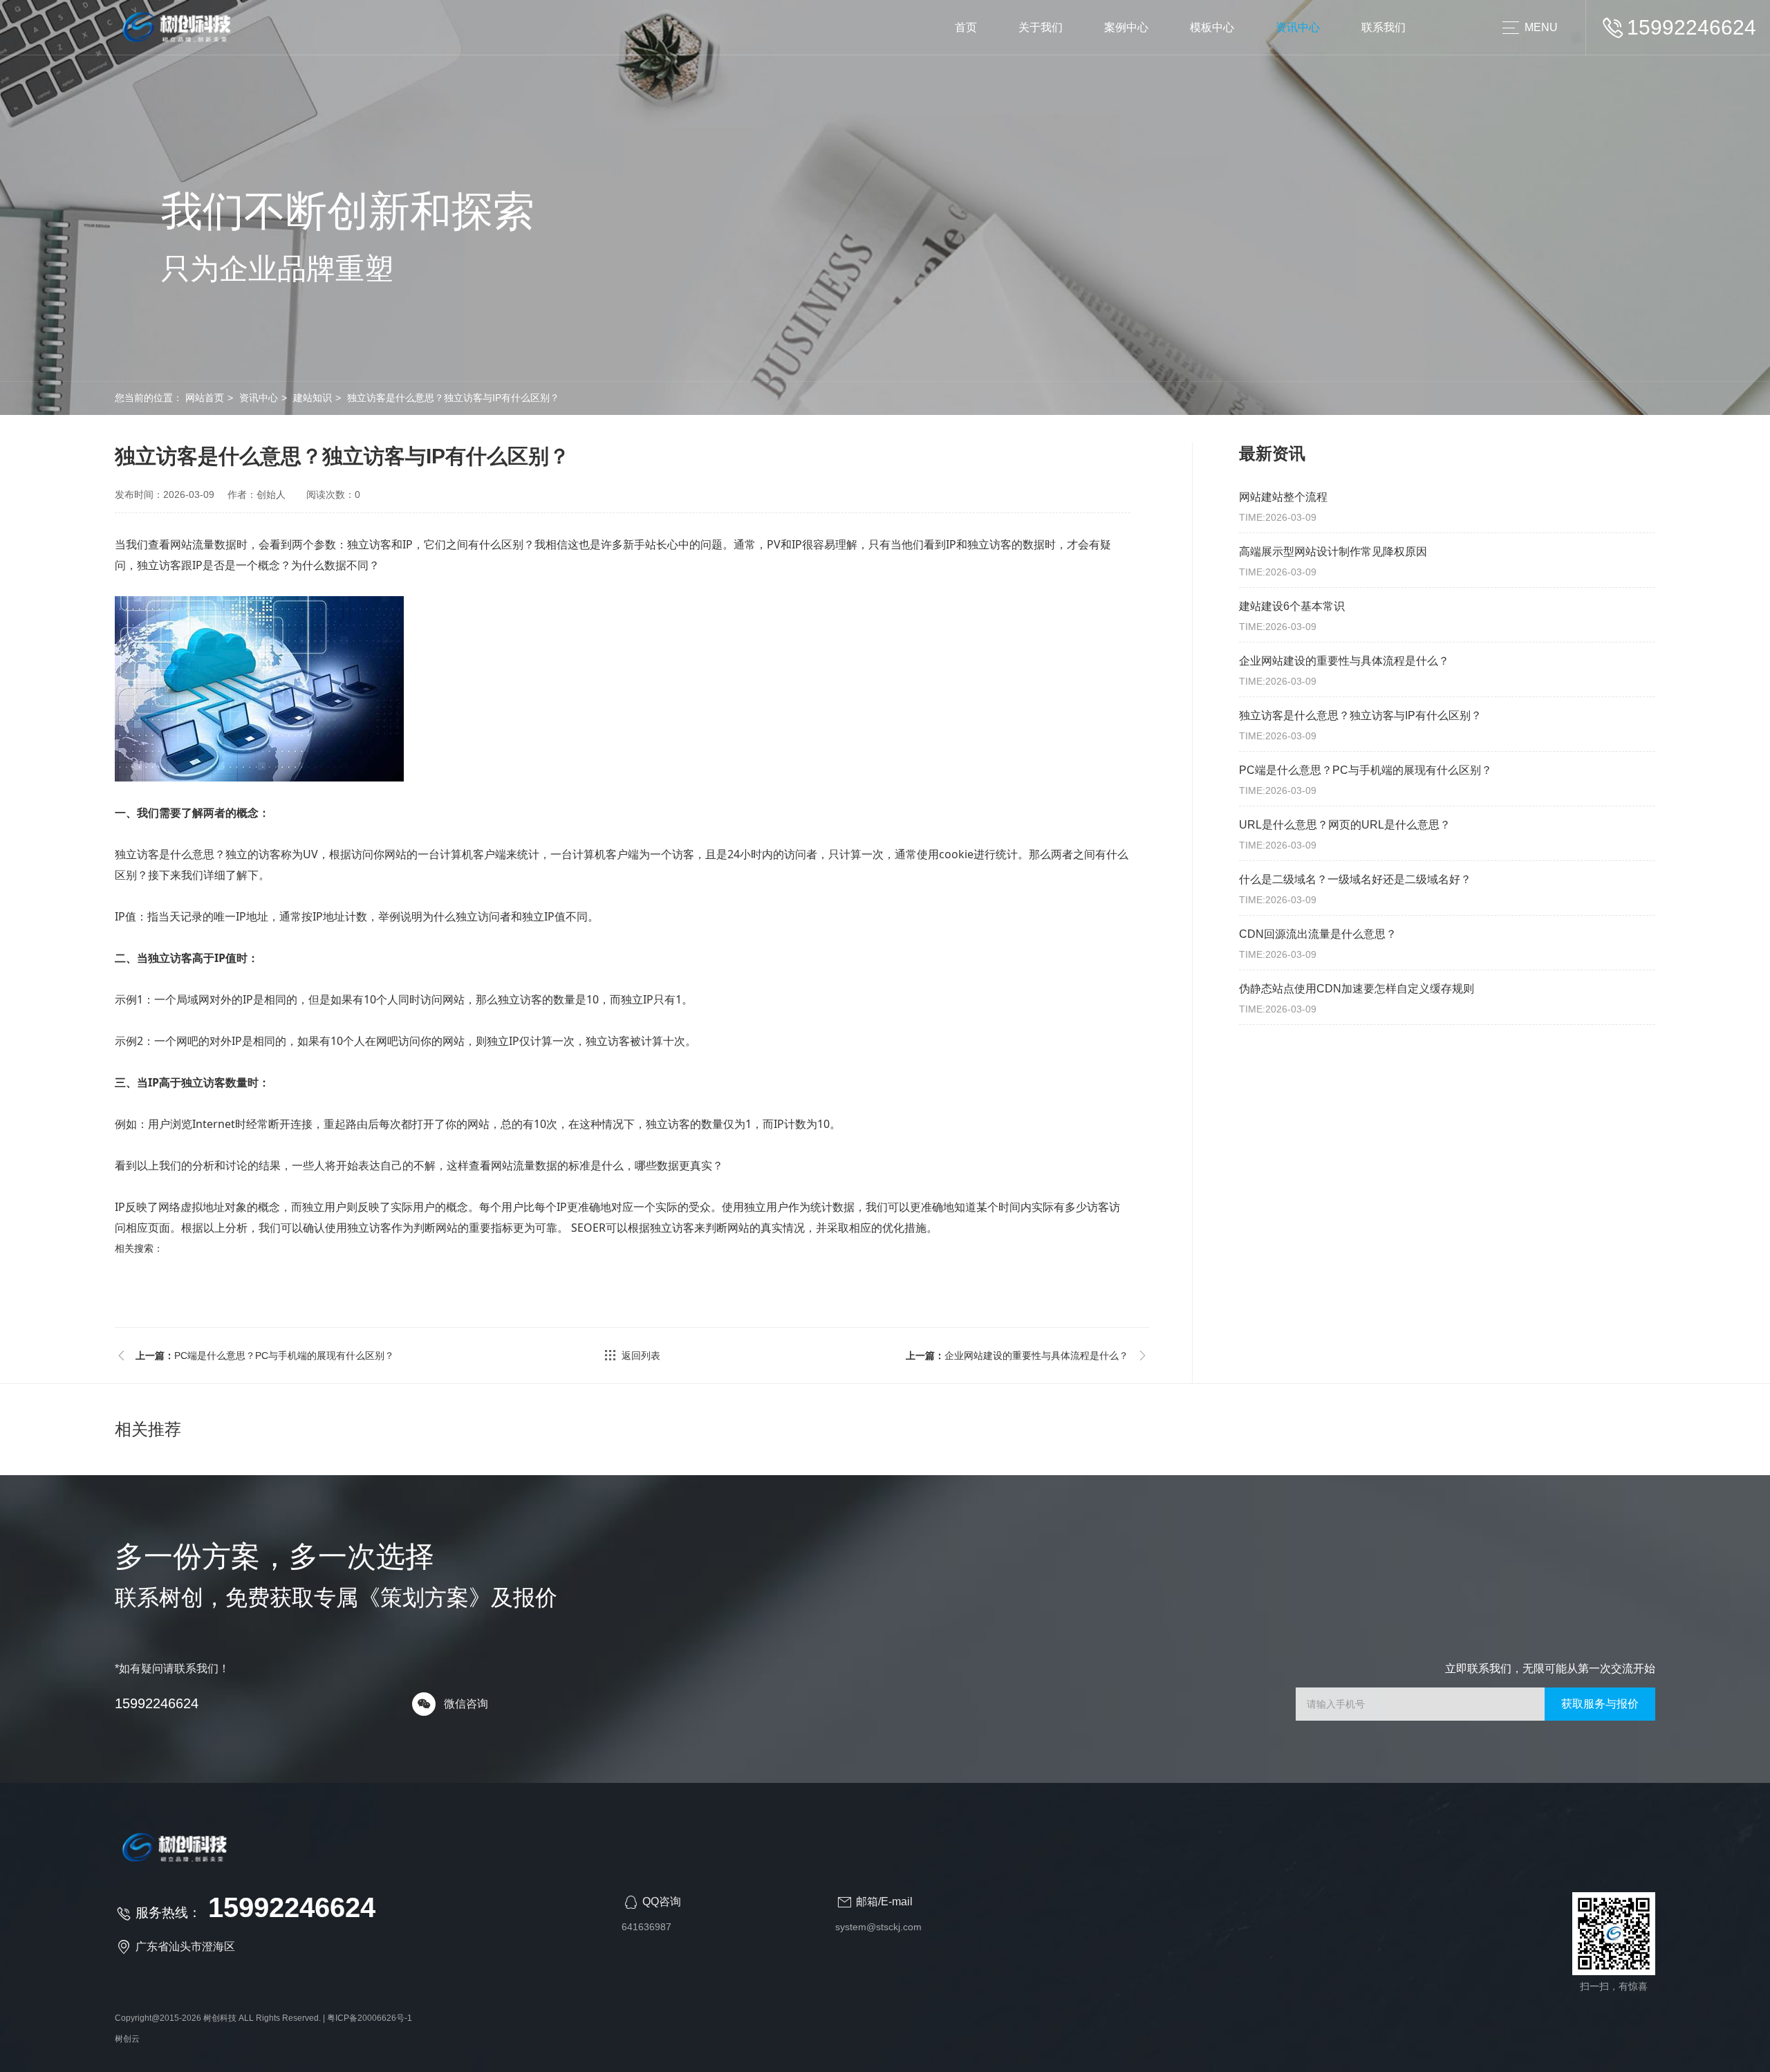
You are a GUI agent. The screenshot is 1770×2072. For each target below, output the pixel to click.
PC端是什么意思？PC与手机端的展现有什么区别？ (265, 1356)
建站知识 (313, 398)
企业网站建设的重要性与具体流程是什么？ (1017, 1356)
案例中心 (1126, 27)
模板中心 (1212, 27)
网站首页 (205, 398)
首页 (966, 27)
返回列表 (641, 1356)
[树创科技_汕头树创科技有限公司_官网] (178, 28)
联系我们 (1384, 27)
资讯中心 (1298, 27)
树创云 (127, 2039)
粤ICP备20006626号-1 (370, 2018)
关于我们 (1041, 27)
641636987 (646, 1927)
